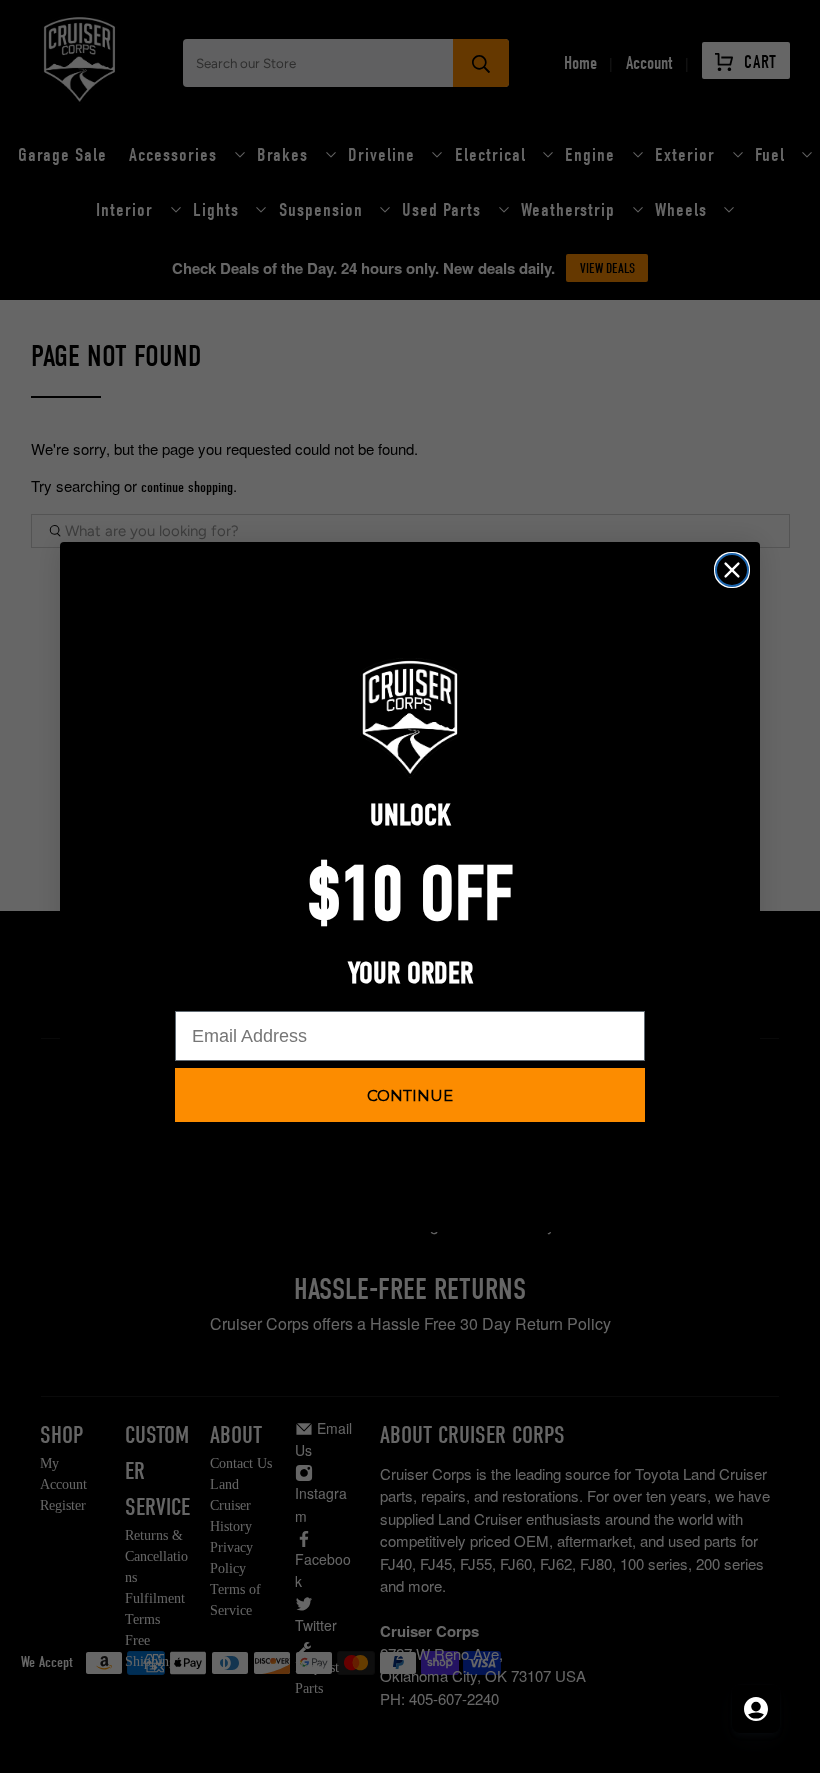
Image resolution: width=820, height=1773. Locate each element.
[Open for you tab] (756, 1709)
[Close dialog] (732, 570)
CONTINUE (410, 1095)
